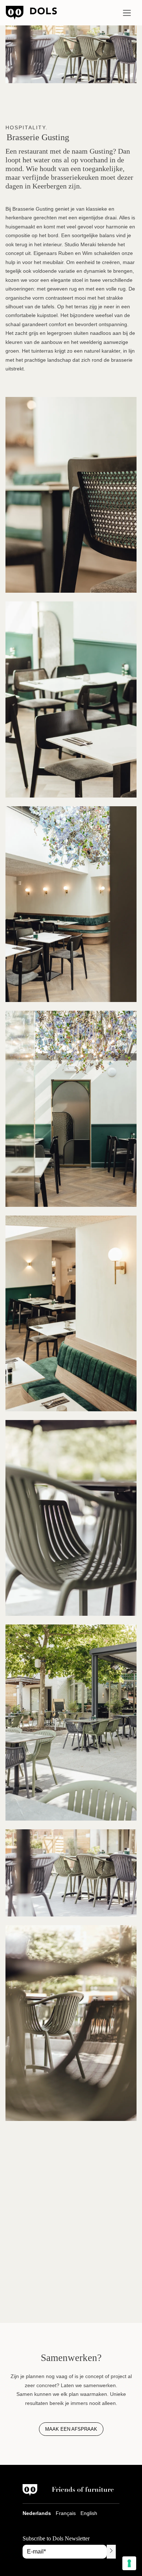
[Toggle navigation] (127, 13)
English (89, 2513)
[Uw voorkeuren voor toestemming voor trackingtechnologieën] (129, 2563)
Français (66, 2513)
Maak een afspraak (71, 2429)
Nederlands (37, 2513)
